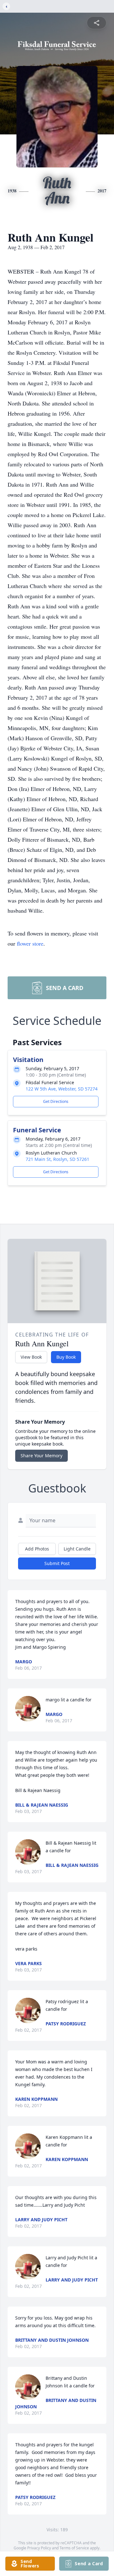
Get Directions (56, 1101)
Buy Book (66, 1357)
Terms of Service (74, 2548)
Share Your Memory (41, 1456)
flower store (30, 943)
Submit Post (57, 1563)
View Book (31, 1357)
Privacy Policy (39, 2548)
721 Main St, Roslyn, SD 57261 (57, 1159)
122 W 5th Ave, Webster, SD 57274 (62, 1089)
